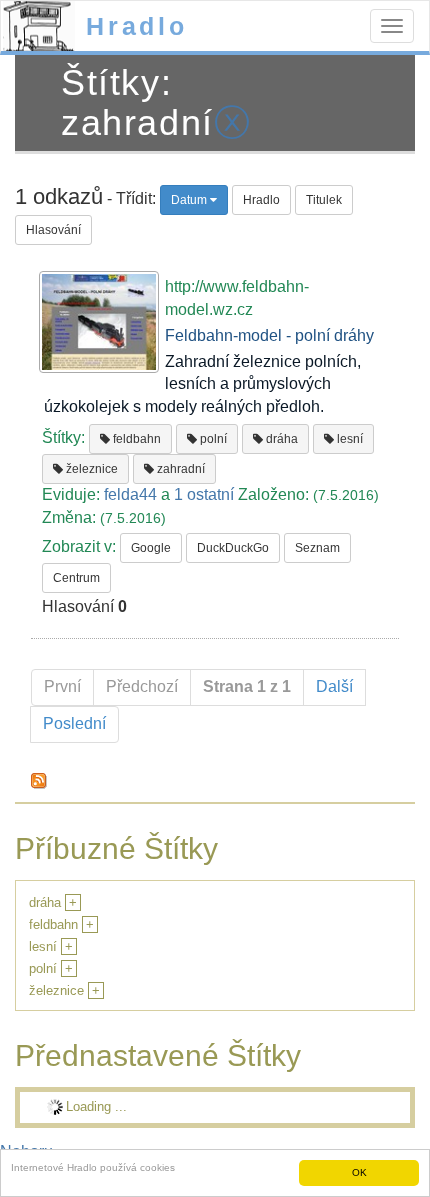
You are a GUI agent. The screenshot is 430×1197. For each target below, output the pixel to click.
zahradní (179, 469)
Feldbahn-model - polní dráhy (269, 335)
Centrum (76, 578)
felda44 (130, 494)
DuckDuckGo (233, 548)
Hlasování (53, 230)
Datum (190, 200)
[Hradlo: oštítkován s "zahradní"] (39, 780)
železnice (90, 469)
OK (359, 1172)
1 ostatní (204, 494)
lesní (348, 439)
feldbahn (135, 439)
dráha (280, 439)
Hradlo (137, 26)
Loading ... (96, 1106)
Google (151, 548)
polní (212, 439)
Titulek (324, 200)
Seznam (317, 548)
